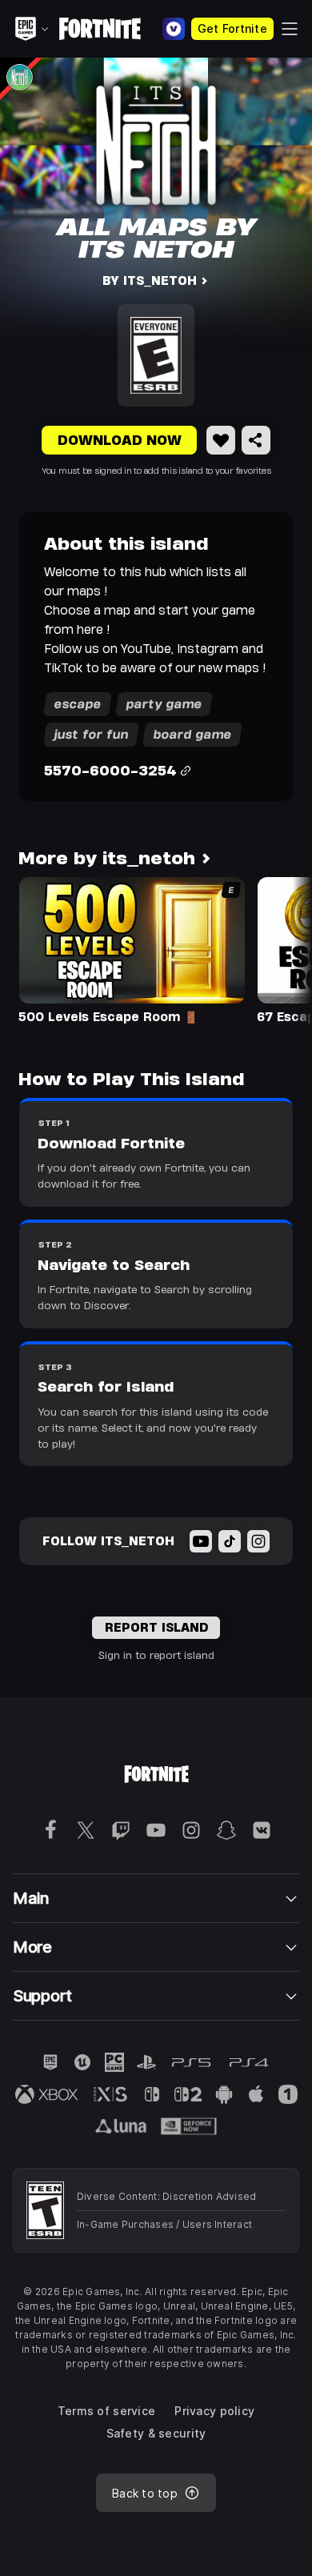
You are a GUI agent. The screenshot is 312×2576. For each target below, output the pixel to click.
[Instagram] (258, 1541)
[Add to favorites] (221, 440)
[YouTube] (201, 1541)
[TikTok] (230, 1541)
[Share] (256, 440)
